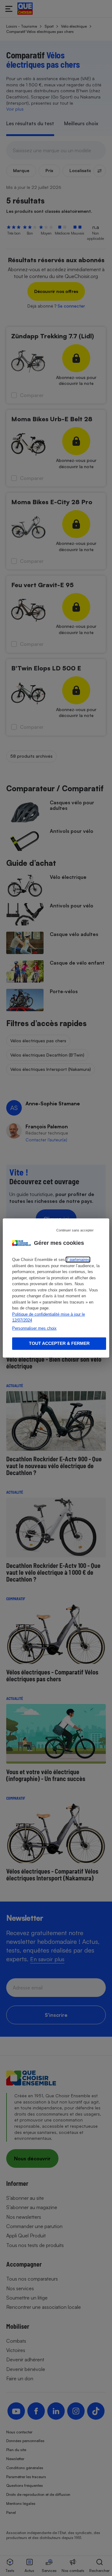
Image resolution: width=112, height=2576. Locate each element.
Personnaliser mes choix (34, 1328)
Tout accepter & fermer (59, 1343)
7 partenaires (78, 1260)
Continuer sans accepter (75, 1230)
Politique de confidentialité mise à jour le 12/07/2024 (49, 1317)
